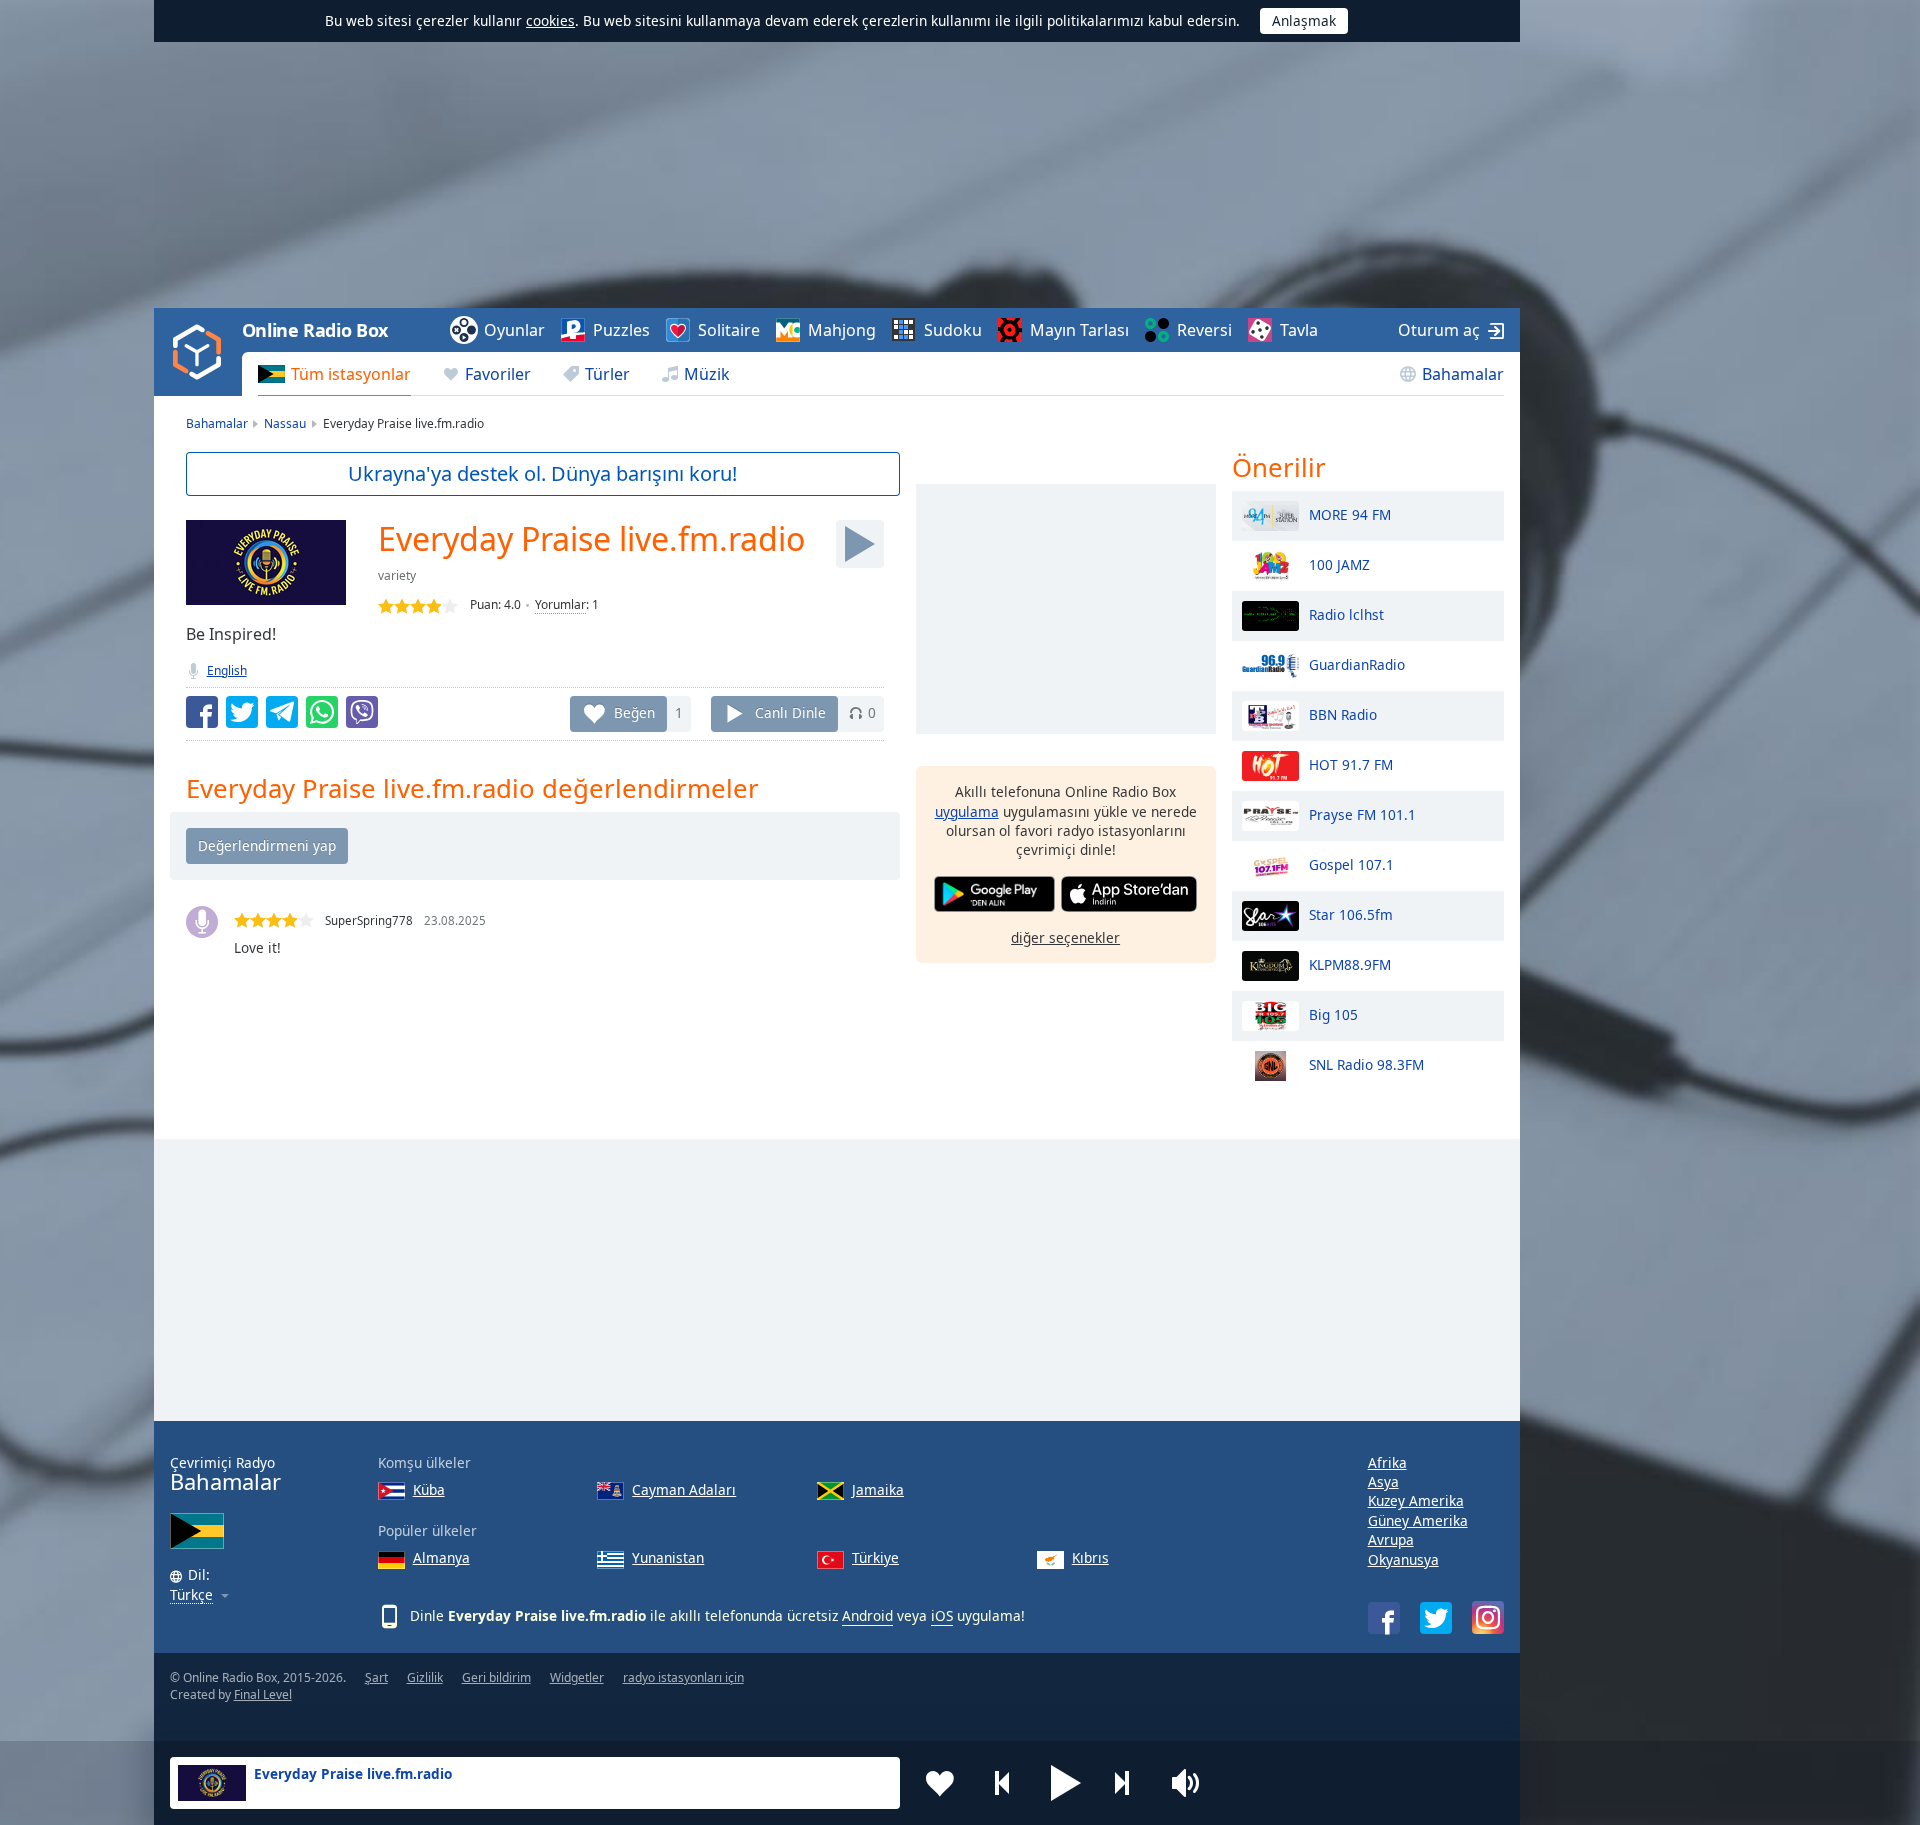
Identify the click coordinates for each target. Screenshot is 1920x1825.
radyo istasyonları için (683, 1677)
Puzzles (621, 330)
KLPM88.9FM (1350, 963)
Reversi (1204, 330)
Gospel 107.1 (1351, 863)
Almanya (441, 1557)
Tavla (1299, 330)
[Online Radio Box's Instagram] (1488, 1617)
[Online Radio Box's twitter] (1436, 1618)
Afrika (1387, 1462)
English (227, 670)
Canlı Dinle (790, 712)
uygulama (967, 810)
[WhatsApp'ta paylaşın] (322, 712)
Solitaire (729, 330)
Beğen (634, 712)
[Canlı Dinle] (860, 544)
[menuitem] (334, 374)
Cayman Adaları (684, 1489)
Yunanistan (668, 1557)
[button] (1066, 1783)
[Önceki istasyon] (1003, 1783)
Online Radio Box (315, 330)
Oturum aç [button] (1439, 330)
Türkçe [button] (191, 1595)
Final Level (263, 1694)
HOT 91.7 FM (1351, 763)
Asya (1383, 1481)
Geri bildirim (496, 1677)
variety (397, 575)
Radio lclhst (1346, 613)
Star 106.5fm (1351, 913)
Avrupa (1391, 1539)
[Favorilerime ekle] (940, 1783)
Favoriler (498, 374)
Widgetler (577, 1677)
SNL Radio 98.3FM (1366, 1063)
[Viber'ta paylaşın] (362, 712)
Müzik (707, 374)
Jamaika (878, 1489)
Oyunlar (514, 330)
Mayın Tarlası (1079, 330)
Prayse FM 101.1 (1362, 813)
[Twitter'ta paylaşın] (242, 712)
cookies (550, 20)
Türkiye (875, 1557)
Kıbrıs (1090, 1557)
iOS (942, 1615)
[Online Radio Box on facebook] (1384, 1618)
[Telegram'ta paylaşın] (282, 712)
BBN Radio (1343, 713)
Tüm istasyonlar (351, 374)
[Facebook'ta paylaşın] (202, 712)
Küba (429, 1489)
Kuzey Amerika (1416, 1500)
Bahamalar (1463, 374)
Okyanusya (1403, 1559)
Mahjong (842, 330)
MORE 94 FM (1350, 513)
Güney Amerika (1418, 1520)
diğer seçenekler (1065, 936)
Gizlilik (425, 1677)
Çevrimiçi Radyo (225, 1474)
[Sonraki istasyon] (1129, 1783)
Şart (376, 1677)
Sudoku (953, 330)
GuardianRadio (1357, 663)
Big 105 (1333, 1013)
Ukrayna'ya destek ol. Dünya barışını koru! (542, 473)
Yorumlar (560, 604)
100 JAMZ (1339, 563)
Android (867, 1615)
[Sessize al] (1192, 1783)
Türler (607, 374)
